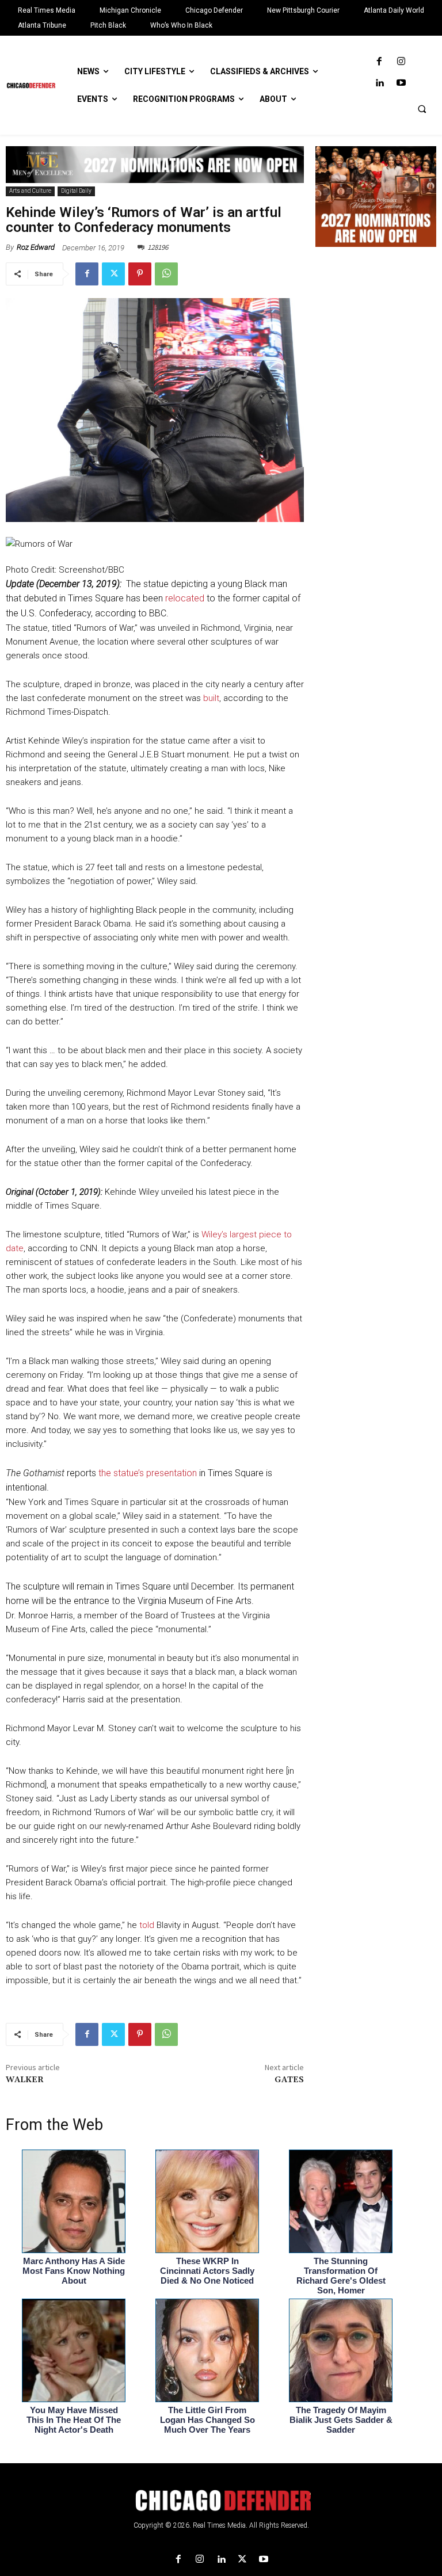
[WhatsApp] (166, 274)
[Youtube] (401, 83)
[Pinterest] (140, 274)
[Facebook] (380, 62)
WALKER (25, 2080)
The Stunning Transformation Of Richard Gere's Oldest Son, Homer (341, 2276)
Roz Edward (36, 247)
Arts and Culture (30, 191)
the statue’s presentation (148, 1473)
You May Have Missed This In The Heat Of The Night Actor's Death (74, 2420)
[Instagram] (401, 62)
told (147, 1925)
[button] (422, 109)
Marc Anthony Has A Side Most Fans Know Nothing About (74, 2271)
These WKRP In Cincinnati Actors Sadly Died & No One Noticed (207, 2271)
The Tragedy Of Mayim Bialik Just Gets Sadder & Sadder (341, 2420)
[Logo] (221, 2501)
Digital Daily (76, 191)
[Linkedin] (380, 83)
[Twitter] (113, 274)
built (211, 698)
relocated (185, 598)
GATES (289, 2080)
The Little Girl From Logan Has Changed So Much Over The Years (207, 2420)
